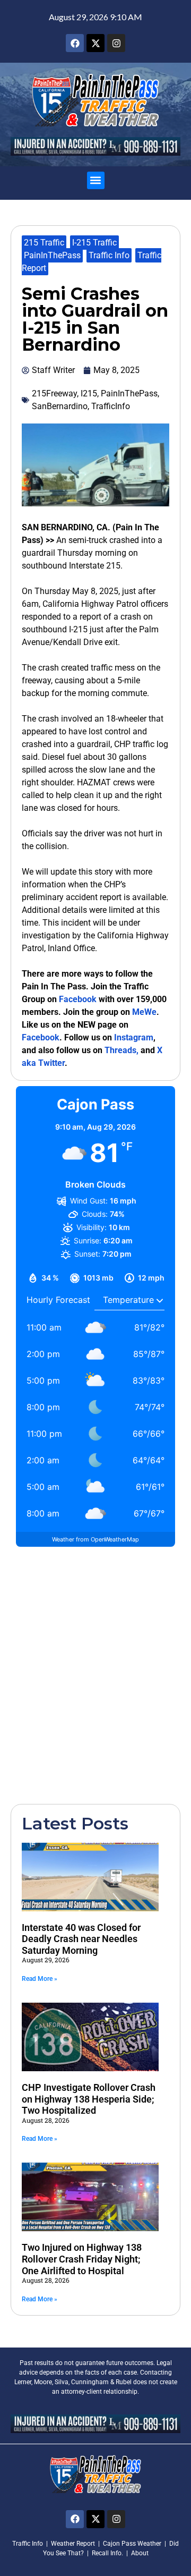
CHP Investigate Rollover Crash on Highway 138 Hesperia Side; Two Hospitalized (89, 2099)
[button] (96, 180)
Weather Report (73, 2544)
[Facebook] (75, 43)
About (140, 2553)
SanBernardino (60, 406)
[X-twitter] (95, 43)
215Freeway (54, 393)
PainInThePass (52, 255)
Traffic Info (109, 255)
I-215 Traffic (94, 243)
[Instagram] (116, 43)
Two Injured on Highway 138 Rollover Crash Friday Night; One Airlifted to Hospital (82, 2259)
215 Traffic (44, 243)
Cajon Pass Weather (132, 2544)
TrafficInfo (111, 406)
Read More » (40, 1979)
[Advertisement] (95, 1674)
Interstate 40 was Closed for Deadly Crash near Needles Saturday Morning (81, 1939)
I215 (89, 393)
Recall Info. (107, 2553)
